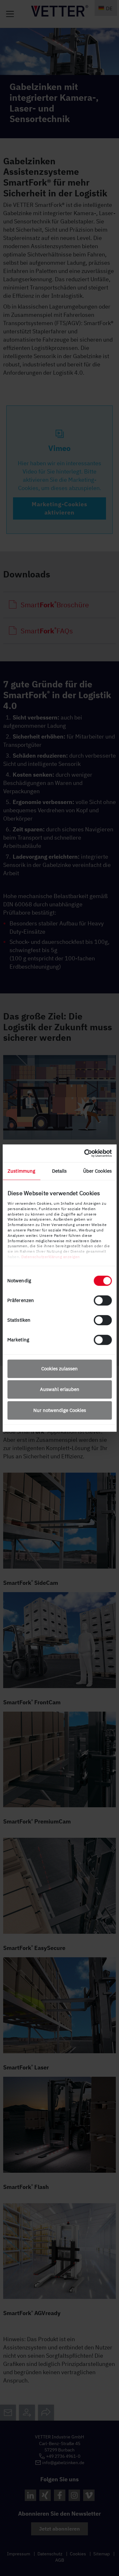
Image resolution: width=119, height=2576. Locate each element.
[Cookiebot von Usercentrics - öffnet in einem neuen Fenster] (85, 1153)
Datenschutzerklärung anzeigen (51, 1257)
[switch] (103, 1300)
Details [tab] (60, 1171)
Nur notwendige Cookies (60, 1410)
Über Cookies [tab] (97, 1171)
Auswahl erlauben (60, 1389)
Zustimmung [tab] (21, 1171)
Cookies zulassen (60, 1369)
